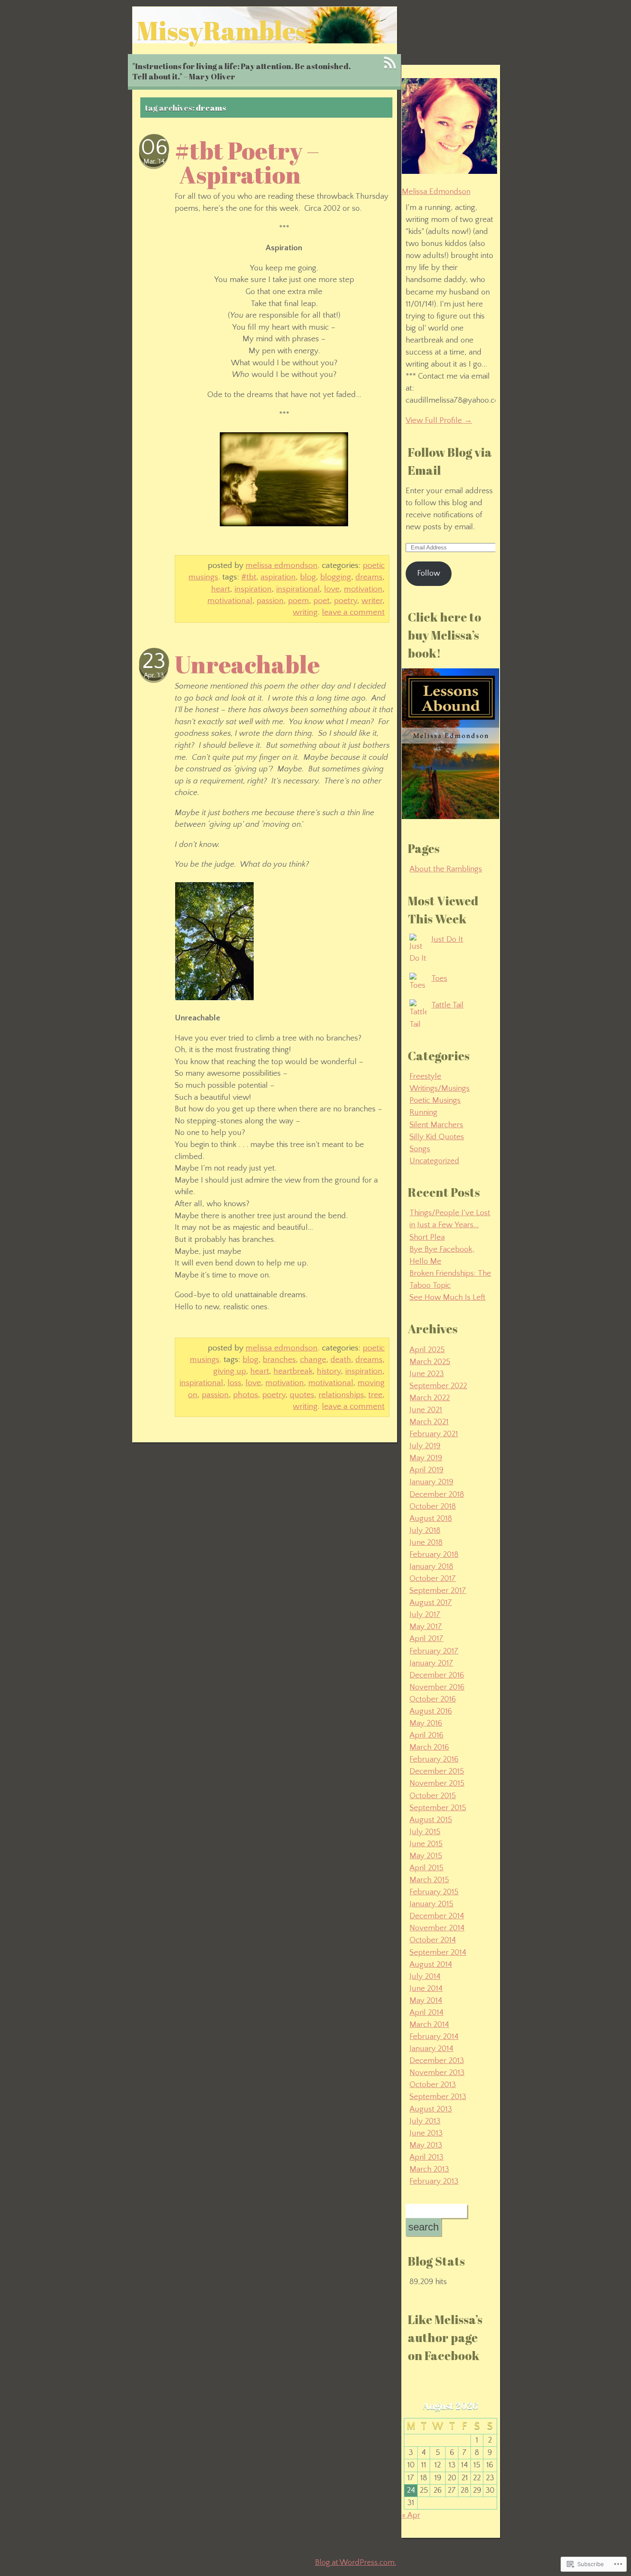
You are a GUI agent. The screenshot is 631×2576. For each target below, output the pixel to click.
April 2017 (426, 1639)
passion (270, 601)
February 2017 (434, 1651)
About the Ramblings (446, 869)
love (332, 589)
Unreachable (247, 664)
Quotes (302, 1395)
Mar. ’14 (154, 162)
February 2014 (434, 2037)
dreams (369, 577)
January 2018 (431, 1567)
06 (154, 148)
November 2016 (437, 1687)
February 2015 (434, 1892)
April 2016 (426, 1735)
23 (154, 661)
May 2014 (426, 2001)
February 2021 (434, 1434)
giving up (230, 1371)
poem (299, 601)
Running (423, 1112)
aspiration (278, 577)
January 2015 (431, 1904)
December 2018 (437, 1494)
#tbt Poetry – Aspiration (247, 162)
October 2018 (433, 1506)
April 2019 (426, 1470)
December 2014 (437, 1916)
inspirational (298, 589)
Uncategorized (434, 1161)
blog (308, 577)
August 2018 (431, 1519)
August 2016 (431, 1711)
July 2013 (425, 2121)
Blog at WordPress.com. (356, 2563)
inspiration (253, 589)
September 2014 (438, 1952)
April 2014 (426, 2013)
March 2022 (430, 1398)
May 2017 (426, 1627)
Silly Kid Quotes (437, 1137)
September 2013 (438, 2097)
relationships (341, 1395)
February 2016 (434, 1759)
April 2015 (426, 1868)
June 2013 (426, 2133)
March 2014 (429, 2025)
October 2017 (433, 1579)
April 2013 (426, 2157)
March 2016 (429, 1747)
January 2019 (431, 1482)
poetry (346, 601)
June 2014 (426, 1989)
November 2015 (437, 1783)
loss (234, 1383)
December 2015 (437, 1771)
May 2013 (426, 2145)
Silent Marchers (436, 1125)
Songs (420, 1149)
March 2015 (429, 1880)
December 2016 (437, 1675)
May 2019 (426, 1458)
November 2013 (437, 2073)
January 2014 (431, 2049)
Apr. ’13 (154, 675)
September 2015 (438, 1808)
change (313, 1359)
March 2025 (430, 1362)
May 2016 (426, 1723)
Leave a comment (353, 612)
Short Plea (427, 1237)
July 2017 (425, 1615)
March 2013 (429, 2169)
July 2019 (425, 1446)
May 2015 (426, 1856)
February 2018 (434, 1555)
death (341, 1359)
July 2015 (425, 1832)
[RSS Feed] (390, 63)
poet (322, 601)
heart (221, 589)
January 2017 (431, 1663)
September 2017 (438, 1591)
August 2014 (431, 1965)
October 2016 (433, 1699)
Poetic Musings (435, 1100)
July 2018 (425, 1531)
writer (372, 601)
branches (279, 1359)
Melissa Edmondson (282, 565)
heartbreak (293, 1371)
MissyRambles (222, 30)
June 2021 (426, 1410)
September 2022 (438, 1386)
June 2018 (426, 1543)
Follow (429, 573)
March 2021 (429, 1422)
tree (375, 1395)
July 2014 (425, 1977)
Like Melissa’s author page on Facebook (445, 2337)
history (329, 1371)
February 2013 (434, 2181)
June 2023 (427, 1374)
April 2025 (427, 1350)
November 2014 (437, 1928)
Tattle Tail (447, 1005)
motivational (230, 601)
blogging (336, 577)
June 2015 (426, 1844)
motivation (363, 589)
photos (246, 1395)
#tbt (249, 577)
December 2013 (437, 2061)
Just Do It (447, 939)
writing (305, 612)
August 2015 (431, 1820)
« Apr (411, 2515)
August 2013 (431, 2109)
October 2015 (433, 1796)
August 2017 (431, 1603)
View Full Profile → (439, 420)
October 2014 (433, 1940)
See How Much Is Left (447, 1297)
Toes (439, 979)
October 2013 (433, 2085)
